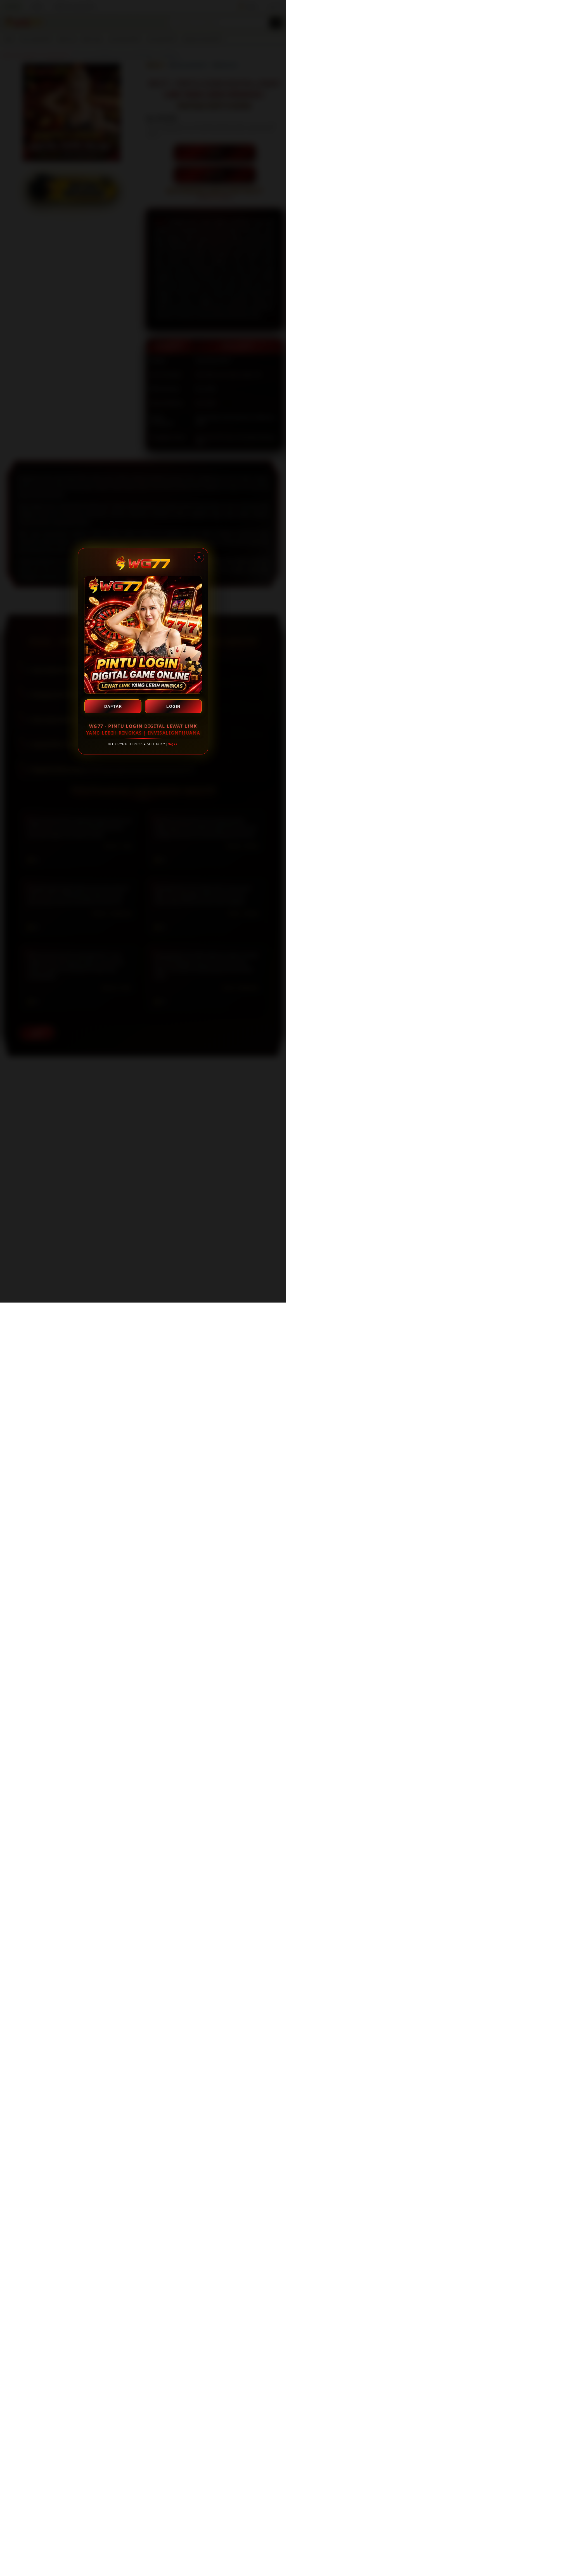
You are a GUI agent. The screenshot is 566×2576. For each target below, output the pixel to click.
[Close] (199, 557)
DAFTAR (113, 706)
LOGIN (173, 706)
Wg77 (173, 744)
